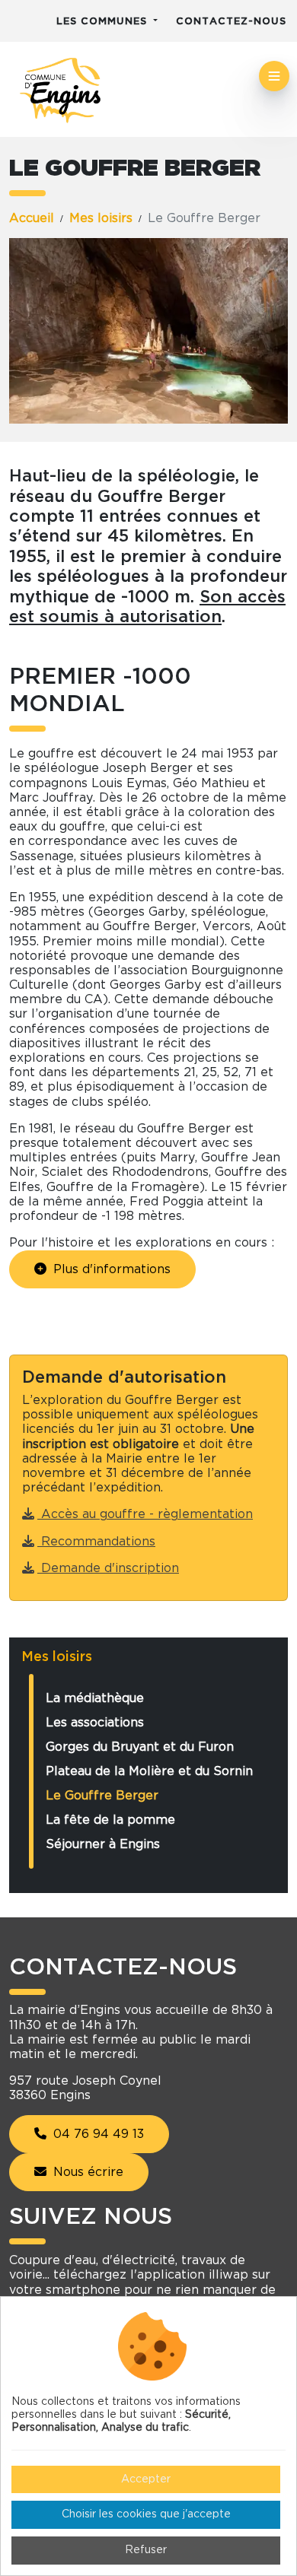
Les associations (95, 1723)
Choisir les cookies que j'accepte (146, 2514)
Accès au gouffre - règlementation (145, 1514)
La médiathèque (95, 1698)
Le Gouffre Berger (102, 1796)
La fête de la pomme (110, 1820)
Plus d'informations (110, 1269)
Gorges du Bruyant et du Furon (140, 1747)
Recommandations (96, 1542)
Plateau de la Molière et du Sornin (149, 1771)
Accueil (32, 218)
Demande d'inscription (108, 1568)
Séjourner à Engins (103, 1844)
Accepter (146, 2479)
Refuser (146, 2550)
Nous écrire (86, 2172)
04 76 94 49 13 (97, 2134)
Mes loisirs (101, 218)
